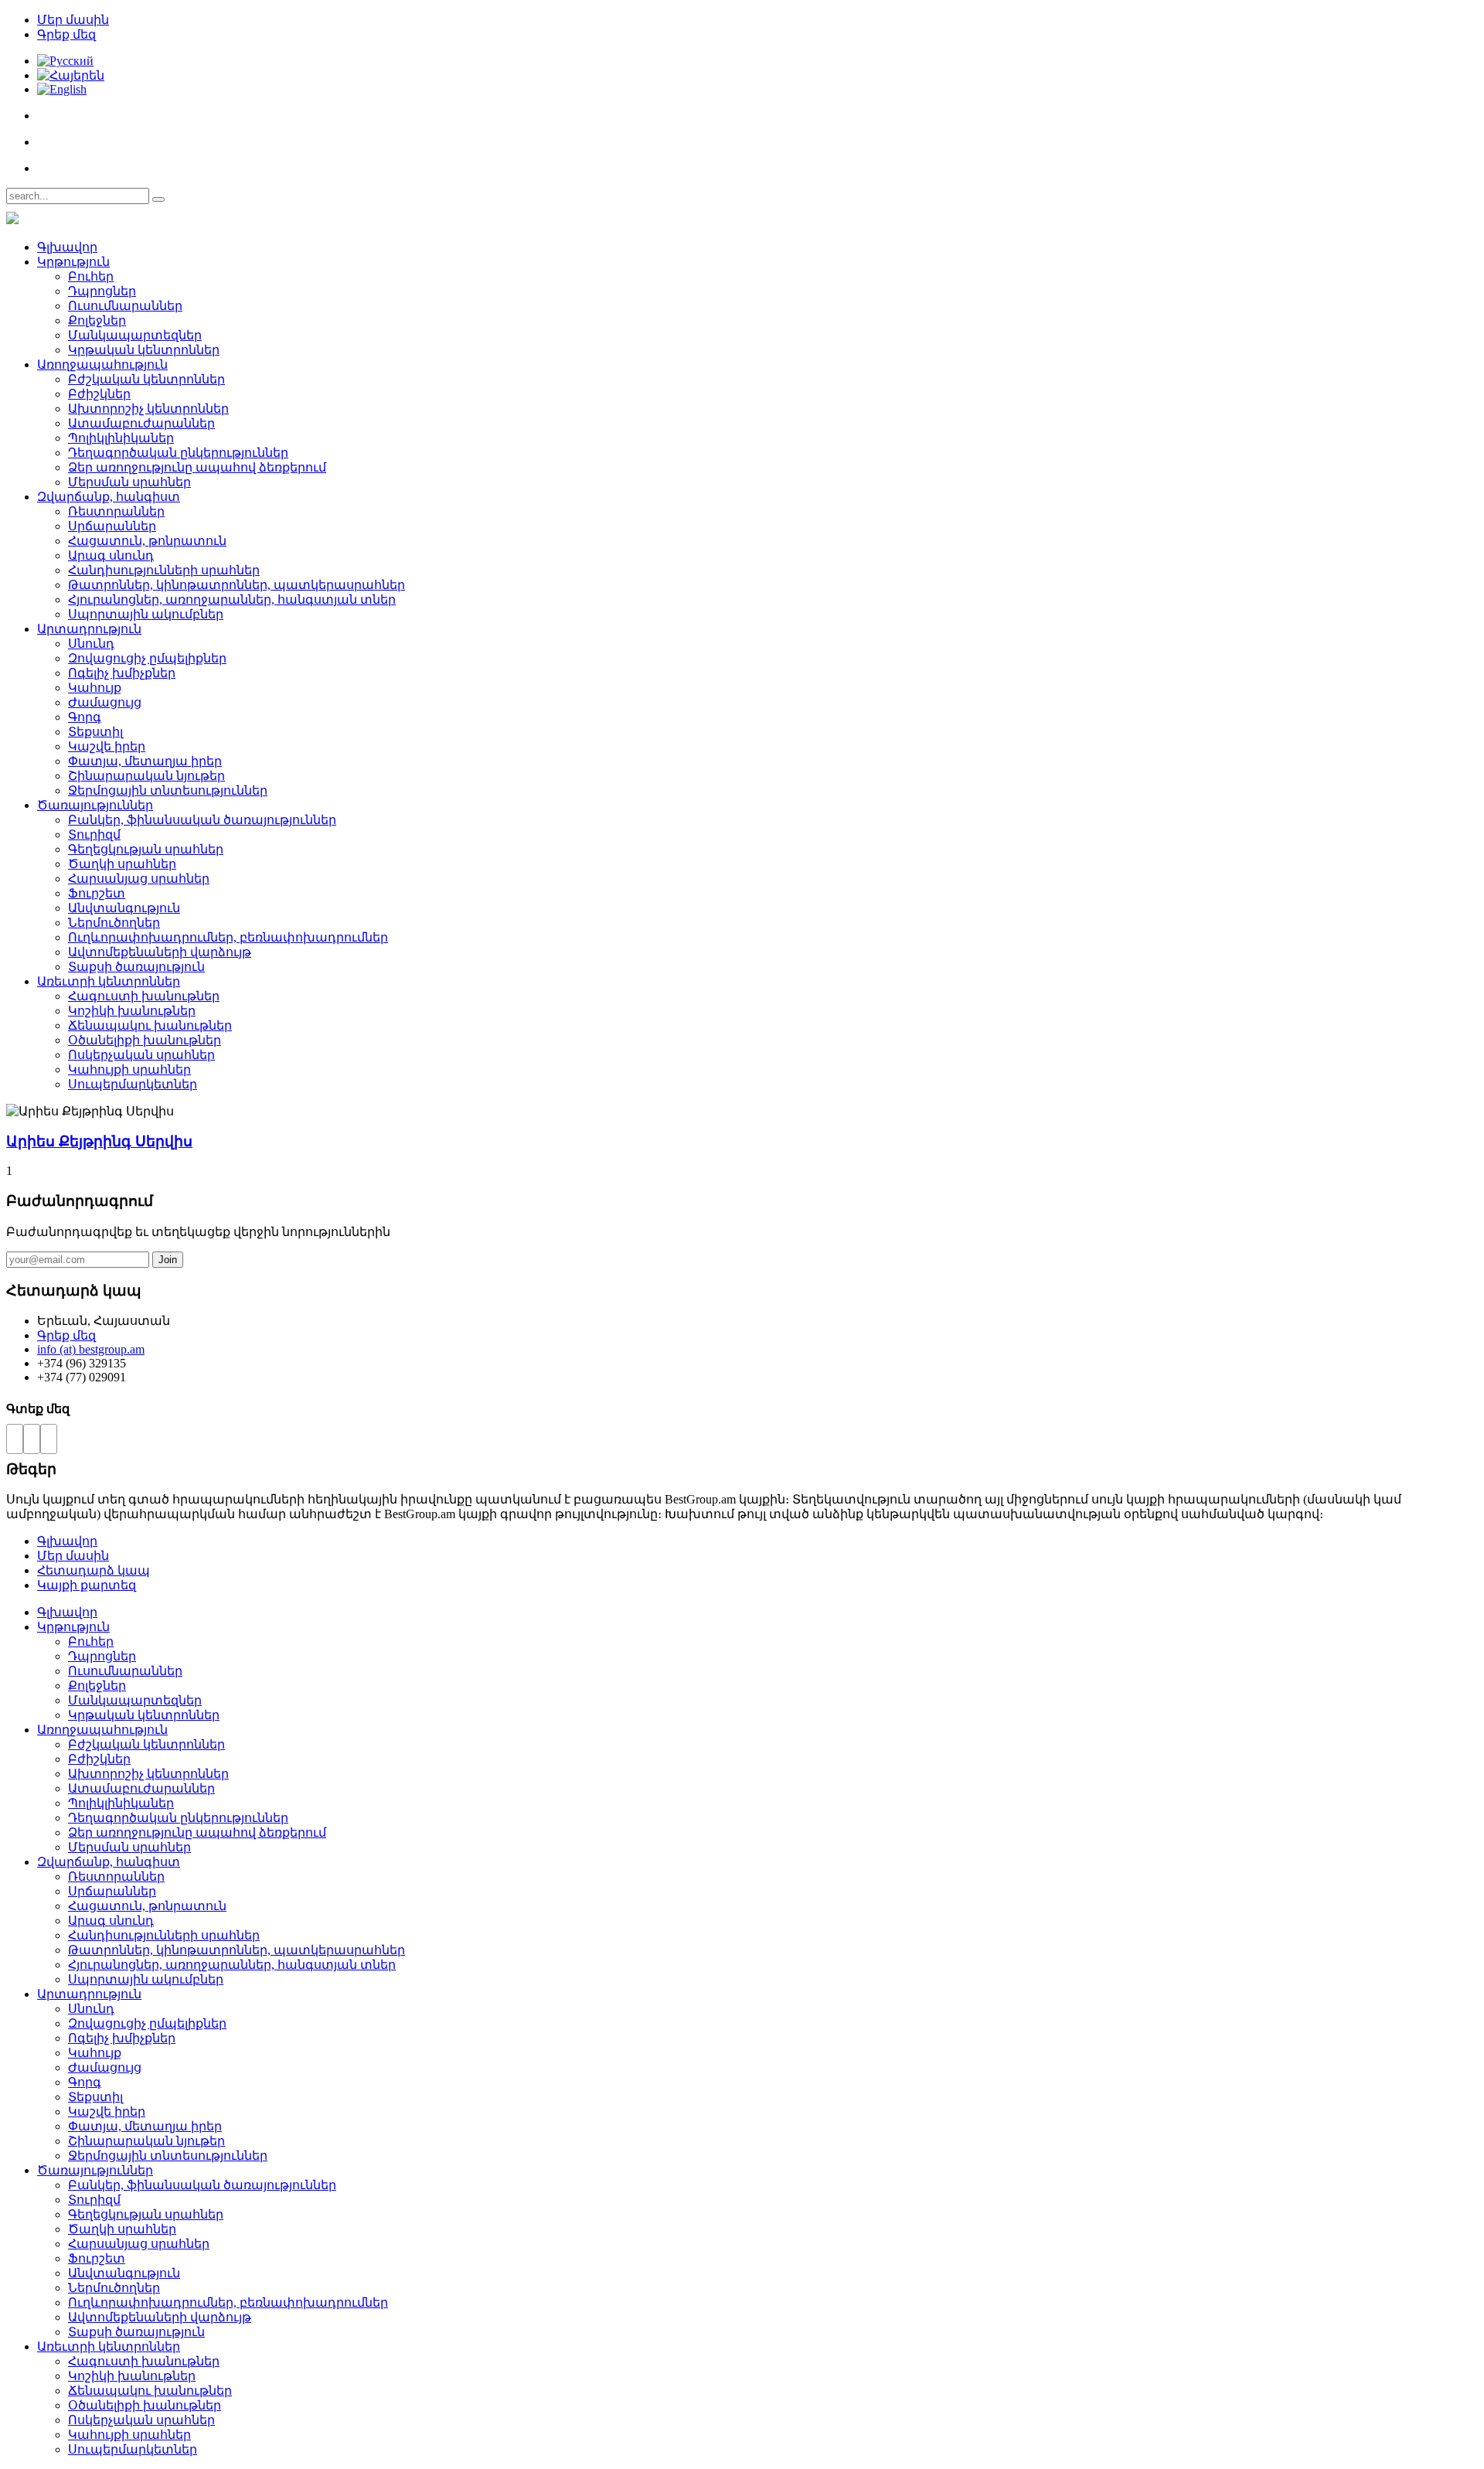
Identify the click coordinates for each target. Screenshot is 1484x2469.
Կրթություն (73, 262)
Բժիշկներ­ (99, 394)
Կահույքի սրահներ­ (129, 1069)
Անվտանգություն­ (124, 908)
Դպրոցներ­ (102, 291)
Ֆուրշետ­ (97, 893)
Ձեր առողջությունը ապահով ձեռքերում (197, 467)
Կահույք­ (95, 688)
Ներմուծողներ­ (114, 923)
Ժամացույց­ (105, 702)
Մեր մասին (73, 20)
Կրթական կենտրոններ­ (144, 350)
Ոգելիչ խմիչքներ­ (122, 673)
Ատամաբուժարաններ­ (141, 423)
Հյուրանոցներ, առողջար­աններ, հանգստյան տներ (232, 599)
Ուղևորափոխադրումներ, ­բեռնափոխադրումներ (228, 937)
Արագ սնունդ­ (111, 555)
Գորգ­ (85, 717)
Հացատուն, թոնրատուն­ (147, 541)
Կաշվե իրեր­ (107, 746)
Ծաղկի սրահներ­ (122, 864)
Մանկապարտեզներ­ (135, 335)
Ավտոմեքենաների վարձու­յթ (160, 952)
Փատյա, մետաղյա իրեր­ (145, 761)
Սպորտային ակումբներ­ (146, 614)
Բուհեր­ (91, 276)
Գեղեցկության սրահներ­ (146, 849)
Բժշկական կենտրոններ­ (146, 379)
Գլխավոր (67, 247)
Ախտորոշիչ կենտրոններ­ (148, 409)
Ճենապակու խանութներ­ (150, 1025)
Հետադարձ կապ (94, 1570)
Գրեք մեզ (66, 34)
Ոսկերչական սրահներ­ (141, 1055)
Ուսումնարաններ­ (125, 306)
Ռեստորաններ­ (116, 511)
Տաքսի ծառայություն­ (136, 967)
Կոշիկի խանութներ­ (132, 1011)
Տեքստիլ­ (95, 732)
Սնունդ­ (91, 644)
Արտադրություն (89, 629)
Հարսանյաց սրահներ (139, 879)
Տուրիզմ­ (94, 834)
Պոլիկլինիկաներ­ (121, 438)
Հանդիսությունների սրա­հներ (164, 570)
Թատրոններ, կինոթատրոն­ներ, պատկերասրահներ (237, 585)
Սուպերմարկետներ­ (133, 1084)
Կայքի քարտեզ (87, 1585)
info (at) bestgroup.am (91, 1349)
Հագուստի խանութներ (144, 996)
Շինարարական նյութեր (146, 776)
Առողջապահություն (102, 364)
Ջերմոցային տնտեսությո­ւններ (168, 790)
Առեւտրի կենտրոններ (109, 981)
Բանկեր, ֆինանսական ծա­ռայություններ (202, 820)
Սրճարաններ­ (112, 526)
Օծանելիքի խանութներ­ (145, 1040)
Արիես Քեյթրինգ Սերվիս (99, 1141)
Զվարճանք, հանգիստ (109, 497)
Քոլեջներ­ (97, 320)
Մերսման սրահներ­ (129, 482)
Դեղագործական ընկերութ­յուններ (178, 453)
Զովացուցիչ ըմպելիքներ (147, 658)
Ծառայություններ (95, 805)
